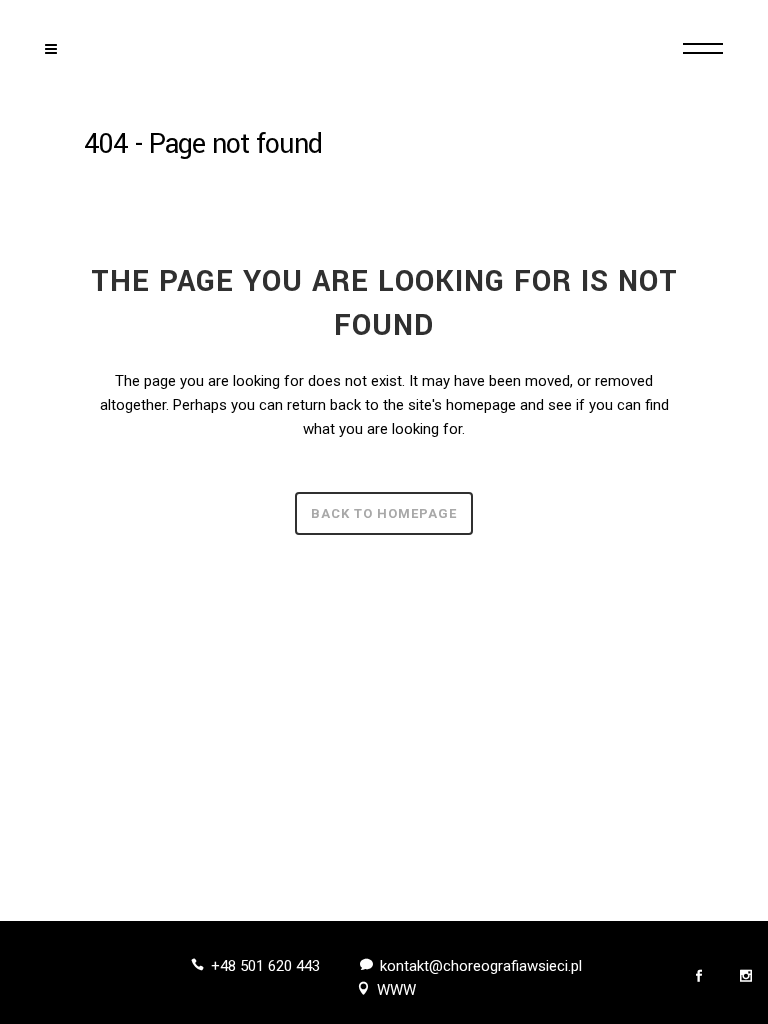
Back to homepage (384, 513)
